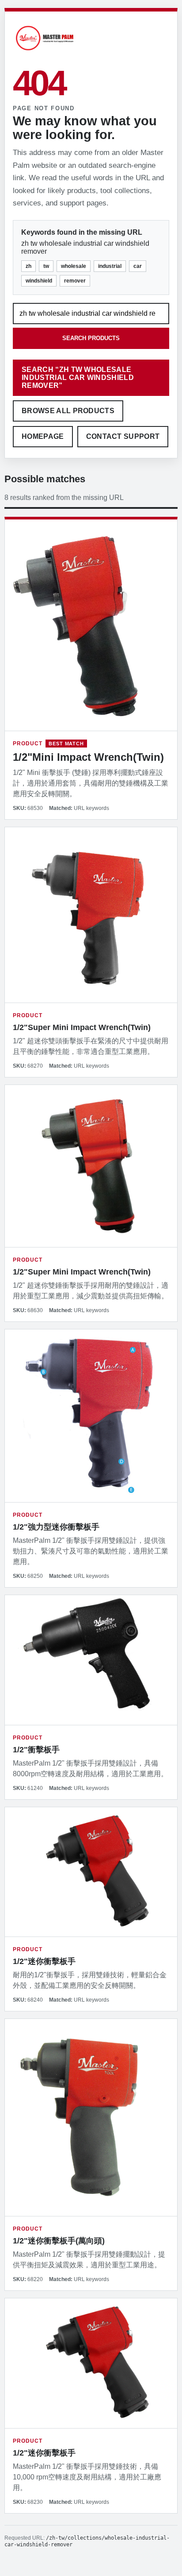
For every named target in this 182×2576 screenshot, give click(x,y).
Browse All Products (68, 411)
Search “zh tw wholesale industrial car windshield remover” (78, 378)
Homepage (43, 436)
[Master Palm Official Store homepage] (45, 52)
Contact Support (123, 436)
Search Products (91, 338)
